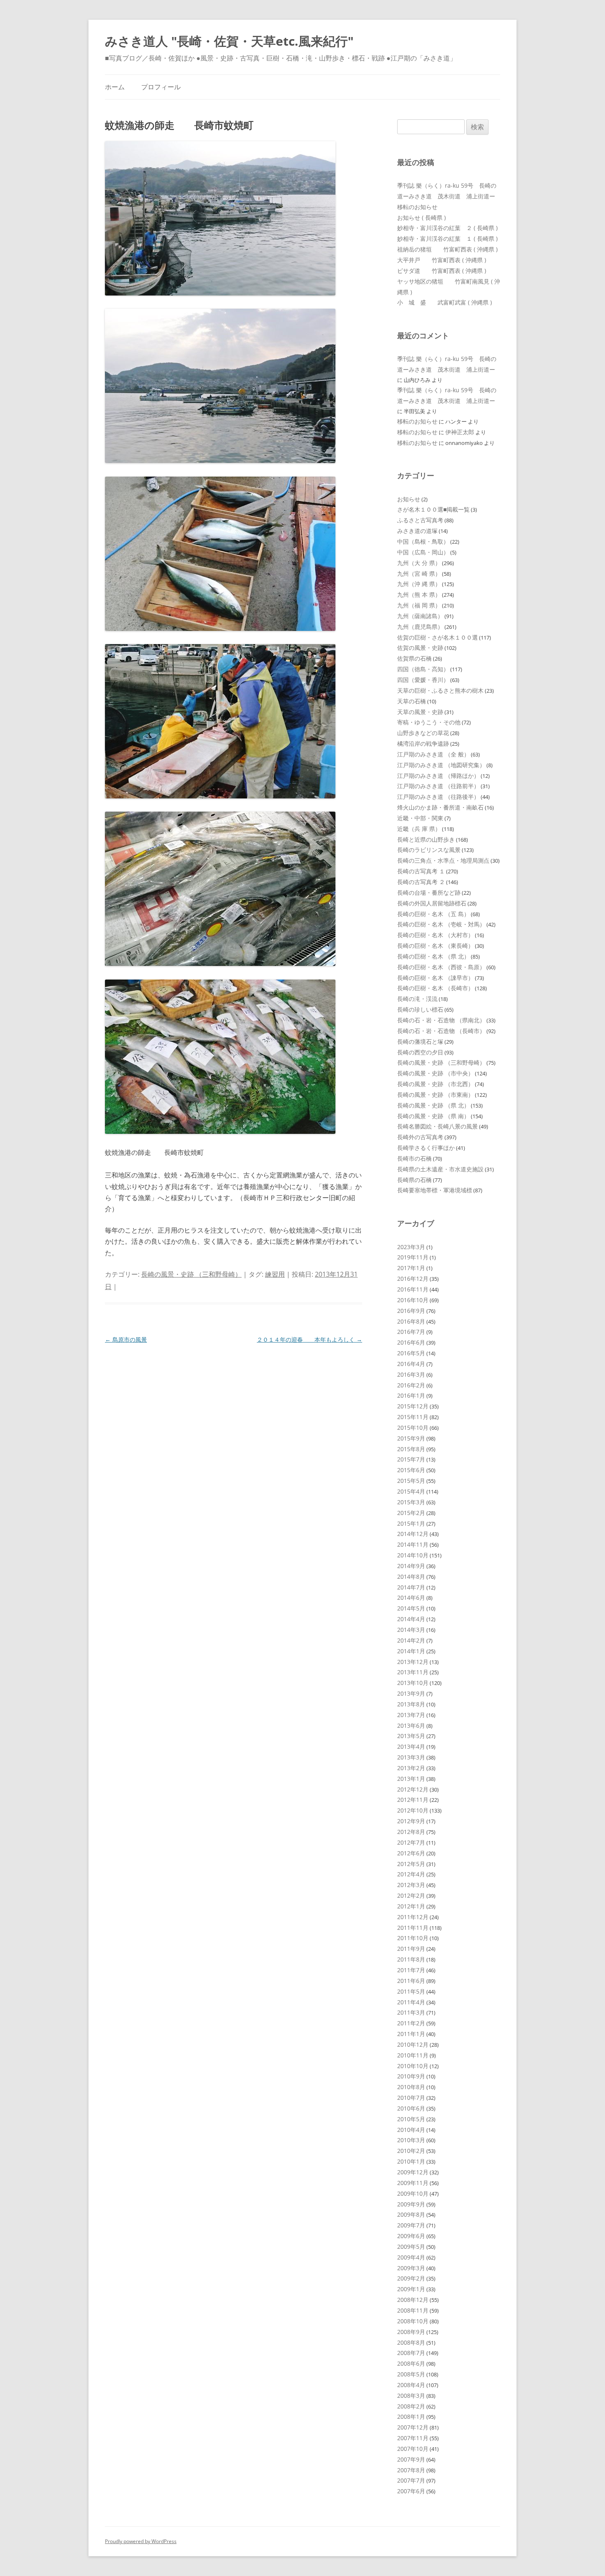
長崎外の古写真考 (420, 1137)
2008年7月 (411, 2353)
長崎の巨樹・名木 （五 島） (433, 914)
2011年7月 (411, 1970)
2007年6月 (411, 2491)
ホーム (115, 87)
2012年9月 (411, 1821)
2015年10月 (413, 1428)
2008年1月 (411, 2417)
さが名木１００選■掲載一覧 (433, 509)
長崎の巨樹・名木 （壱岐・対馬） (441, 924)
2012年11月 (413, 1800)
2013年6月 (411, 1725)
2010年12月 (413, 2044)
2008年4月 (411, 2385)
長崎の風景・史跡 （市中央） (435, 1073)
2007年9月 (411, 2459)
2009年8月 (411, 2214)
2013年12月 (413, 1662)
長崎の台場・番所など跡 (429, 892)
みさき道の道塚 (417, 531)
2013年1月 (411, 1779)
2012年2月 (411, 1895)
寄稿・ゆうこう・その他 (429, 722)
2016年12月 (413, 1279)
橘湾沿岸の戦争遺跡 (423, 743)
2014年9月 (411, 1566)
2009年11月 (413, 2183)
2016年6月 (411, 1342)
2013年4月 (411, 1746)
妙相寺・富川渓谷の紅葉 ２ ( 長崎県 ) (447, 228)
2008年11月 (413, 2310)
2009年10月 (413, 2193)
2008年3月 (411, 2396)
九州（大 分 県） (419, 563)
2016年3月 (411, 1374)
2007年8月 (411, 2470)
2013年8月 (411, 1704)
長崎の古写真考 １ (421, 871)
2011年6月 (411, 1981)
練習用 (275, 1274)
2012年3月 (411, 1885)
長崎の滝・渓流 (417, 999)
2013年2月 (411, 1768)
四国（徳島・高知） (423, 669)
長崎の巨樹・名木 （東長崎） (435, 946)
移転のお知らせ (417, 207)
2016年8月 (411, 1321)
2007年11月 (413, 2438)
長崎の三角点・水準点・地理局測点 (443, 860)
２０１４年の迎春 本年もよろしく (309, 1339)
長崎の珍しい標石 (420, 1009)
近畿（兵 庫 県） (419, 829)
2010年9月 (411, 2076)
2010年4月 (411, 2130)
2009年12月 (413, 2172)
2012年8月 (411, 1832)
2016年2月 (411, 1385)
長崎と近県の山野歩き (426, 839)
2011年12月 (413, 1917)
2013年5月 (411, 1736)
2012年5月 (411, 1864)
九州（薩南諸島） (420, 616)
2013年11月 (413, 1672)
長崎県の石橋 (414, 1180)
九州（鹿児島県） (420, 627)
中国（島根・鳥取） (423, 541)
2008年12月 (413, 2300)
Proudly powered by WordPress (141, 2541)
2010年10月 (413, 2066)
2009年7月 (411, 2225)
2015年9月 (411, 1438)
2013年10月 (413, 1683)
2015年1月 (411, 1523)
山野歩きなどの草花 (423, 733)
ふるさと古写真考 (420, 520)
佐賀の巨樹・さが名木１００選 (437, 637)
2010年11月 (413, 2055)
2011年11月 (413, 1928)
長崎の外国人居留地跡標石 (432, 903)
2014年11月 (413, 1544)
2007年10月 (413, 2449)
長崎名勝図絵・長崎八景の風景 (437, 1126)
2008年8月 (411, 2342)
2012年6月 (411, 1853)
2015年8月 (411, 1449)
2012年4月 (411, 1874)
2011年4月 (411, 2002)
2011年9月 (411, 1949)
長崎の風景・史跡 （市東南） (435, 1095)
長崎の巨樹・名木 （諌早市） (435, 978)
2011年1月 (411, 2034)
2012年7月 (411, 1842)
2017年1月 (411, 1268)
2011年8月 (411, 1959)
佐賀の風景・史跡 (420, 648)
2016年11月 (413, 1289)
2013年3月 (411, 1757)
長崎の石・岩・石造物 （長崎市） (441, 1031)
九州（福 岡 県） (419, 605)
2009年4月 (411, 2257)
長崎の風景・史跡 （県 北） (433, 1105)
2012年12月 (413, 1789)
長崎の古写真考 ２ (421, 882)
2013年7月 (411, 1715)
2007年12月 (413, 2427)
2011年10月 (413, 1938)
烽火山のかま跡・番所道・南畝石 (440, 807)
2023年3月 (411, 1247)
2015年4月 (411, 1491)
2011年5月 (411, 1991)
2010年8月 (411, 2087)
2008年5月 (411, 2374)
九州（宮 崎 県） (419, 574)
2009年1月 (411, 2289)
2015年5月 (411, 1481)
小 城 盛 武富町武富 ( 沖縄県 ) (444, 302)
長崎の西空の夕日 (420, 1052)
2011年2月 (411, 2023)
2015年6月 (411, 1470)
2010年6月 (411, 2108)
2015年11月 (413, 1417)
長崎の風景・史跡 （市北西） (435, 1084)
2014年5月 (411, 1608)
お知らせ (409, 499)
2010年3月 (411, 2140)
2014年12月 (413, 1534)
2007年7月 (411, 2480)
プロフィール (161, 87)
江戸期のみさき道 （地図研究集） (441, 765)
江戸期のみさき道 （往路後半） (438, 797)
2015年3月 (411, 1502)
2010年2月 (411, 2151)
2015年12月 (413, 1406)
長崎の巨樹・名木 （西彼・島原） (441, 967)
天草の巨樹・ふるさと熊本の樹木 (440, 690)
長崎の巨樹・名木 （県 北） (433, 956)
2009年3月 (411, 2268)
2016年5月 (411, 1353)
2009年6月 (411, 2236)
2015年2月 (411, 1513)
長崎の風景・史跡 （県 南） (433, 1116)
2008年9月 (411, 2332)
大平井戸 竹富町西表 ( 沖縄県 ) (442, 260)
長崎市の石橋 (414, 1158)
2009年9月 (411, 2204)
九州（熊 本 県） (419, 595)
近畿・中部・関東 (420, 818)
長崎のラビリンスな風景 (429, 850)
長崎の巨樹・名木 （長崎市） (435, 988)
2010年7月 (411, 2098)
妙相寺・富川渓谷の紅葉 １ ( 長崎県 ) (447, 239)
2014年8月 (411, 1577)
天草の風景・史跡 (420, 712)
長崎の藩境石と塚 (420, 1041)
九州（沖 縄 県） (419, 584)
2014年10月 (413, 1555)
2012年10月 (413, 1810)
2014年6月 (411, 1597)
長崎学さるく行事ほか (426, 1148)
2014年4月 (411, 1619)
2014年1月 (411, 1651)
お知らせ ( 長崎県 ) (421, 218)
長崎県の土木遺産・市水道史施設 (440, 1169)
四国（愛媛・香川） (423, 680)
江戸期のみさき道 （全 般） (433, 754)
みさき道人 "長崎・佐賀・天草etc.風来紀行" (229, 41)
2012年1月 (411, 1906)
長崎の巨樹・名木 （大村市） (435, 935)
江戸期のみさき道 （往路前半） (438, 786)
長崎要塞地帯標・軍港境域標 (435, 1190)
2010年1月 (411, 2161)
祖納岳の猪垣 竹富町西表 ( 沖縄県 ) (447, 249)
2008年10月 (413, 2321)
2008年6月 (411, 2363)
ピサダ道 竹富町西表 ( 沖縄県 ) (442, 271)
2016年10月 (413, 1300)
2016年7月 (411, 1332)
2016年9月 (411, 1311)
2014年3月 (411, 1630)
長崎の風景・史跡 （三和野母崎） (191, 1274)
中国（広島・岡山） (423, 552)
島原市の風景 (126, 1339)
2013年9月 (411, 1693)
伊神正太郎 (460, 432)
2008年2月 (411, 2406)
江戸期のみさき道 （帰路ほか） (438, 776)
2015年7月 (411, 1459)
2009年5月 (411, 2247)
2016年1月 (411, 1395)
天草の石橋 (412, 701)
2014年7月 (411, 1587)
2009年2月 (411, 2278)
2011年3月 (411, 2012)
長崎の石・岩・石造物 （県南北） (441, 1020)
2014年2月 (411, 1640)
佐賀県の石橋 (414, 658)
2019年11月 (413, 1257)
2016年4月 (411, 1364)
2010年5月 (411, 2119)
